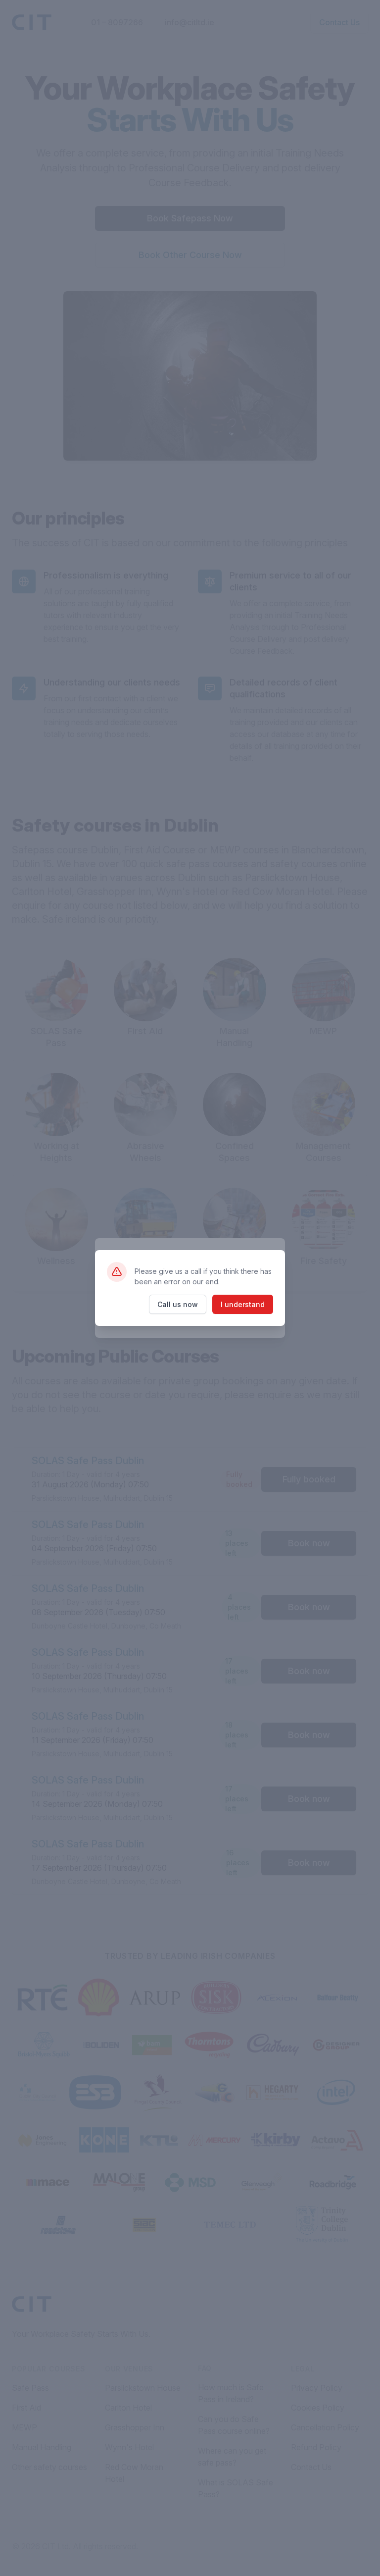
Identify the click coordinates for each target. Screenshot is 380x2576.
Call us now (178, 1304)
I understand (243, 1304)
